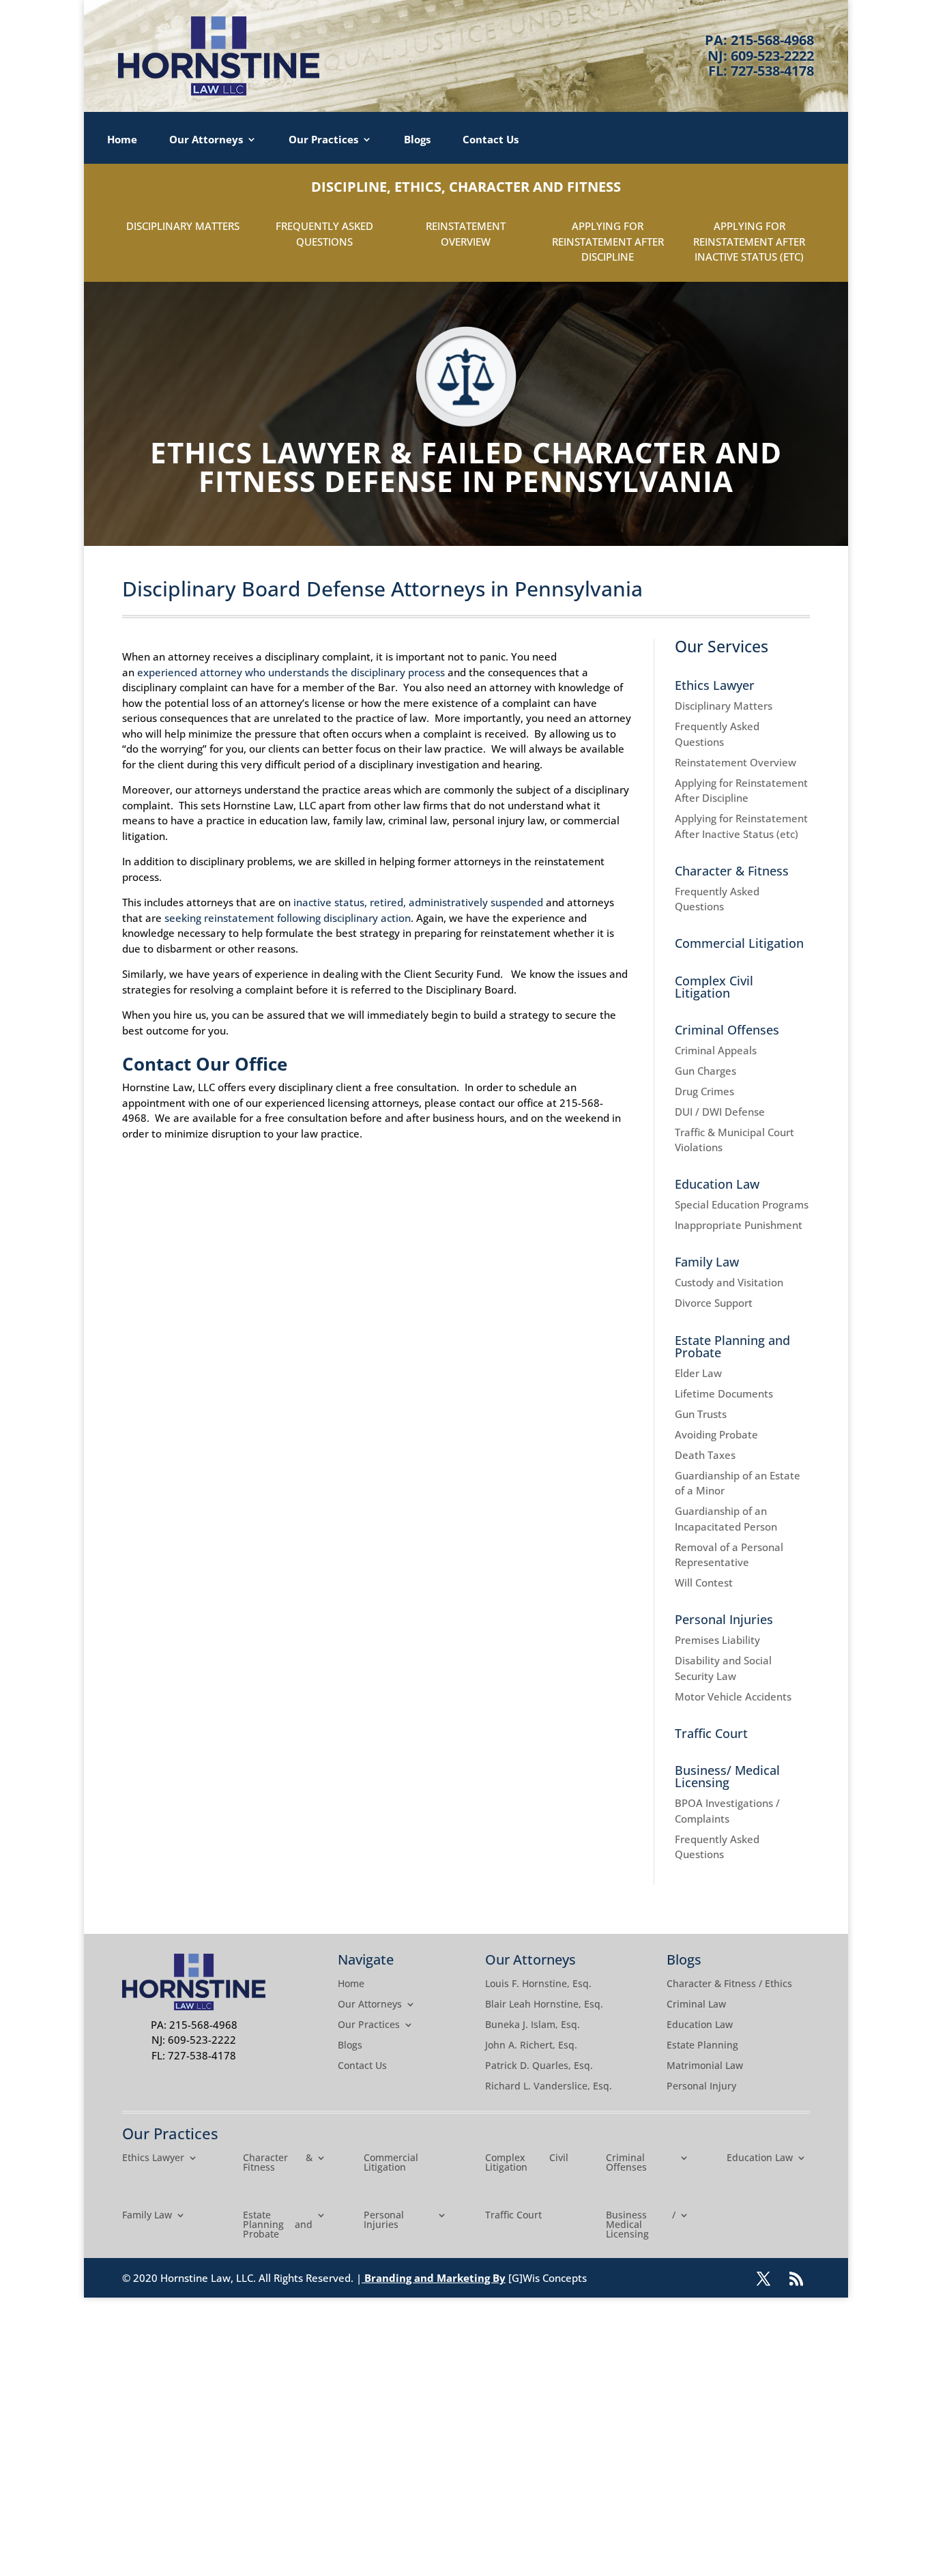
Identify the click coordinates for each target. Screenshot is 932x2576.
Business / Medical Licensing (641, 2225)
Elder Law (698, 1373)
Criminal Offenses (727, 1030)
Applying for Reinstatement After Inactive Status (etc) (749, 241)
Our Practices (323, 140)
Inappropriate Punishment (739, 1225)
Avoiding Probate (716, 1434)
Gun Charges (705, 1071)
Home (122, 140)
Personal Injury (701, 2087)
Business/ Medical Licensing (727, 1776)
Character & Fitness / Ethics (729, 1984)
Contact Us (491, 140)
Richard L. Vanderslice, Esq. (549, 2087)
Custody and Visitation (729, 1282)
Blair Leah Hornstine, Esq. (544, 2005)
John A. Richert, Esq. (531, 2046)
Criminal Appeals (716, 1050)
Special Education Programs (742, 1204)
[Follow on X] (763, 2278)
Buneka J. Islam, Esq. (533, 2025)
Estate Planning (702, 2046)
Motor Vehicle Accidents (733, 1696)
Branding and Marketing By (435, 2278)
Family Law (707, 1262)
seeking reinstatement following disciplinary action (288, 918)
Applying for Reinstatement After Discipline (608, 241)
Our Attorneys (206, 140)
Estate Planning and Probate (732, 1346)
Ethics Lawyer (715, 685)
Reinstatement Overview (736, 762)
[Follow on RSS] (796, 2278)
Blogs (417, 140)
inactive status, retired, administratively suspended (418, 902)
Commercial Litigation (739, 943)
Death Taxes (705, 1455)
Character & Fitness (732, 871)
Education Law (717, 1184)
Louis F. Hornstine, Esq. (538, 1984)
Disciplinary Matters (183, 226)
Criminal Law (696, 2005)
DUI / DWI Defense (720, 1112)
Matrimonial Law (705, 2066)
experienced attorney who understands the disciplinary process (291, 672)
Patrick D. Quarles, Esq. (539, 2066)
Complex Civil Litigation (714, 987)
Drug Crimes (704, 1091)
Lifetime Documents (724, 1393)
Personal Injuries (724, 1619)
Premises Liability (717, 1640)
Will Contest (704, 1582)
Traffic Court (711, 1733)
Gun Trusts (701, 1414)
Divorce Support (714, 1303)
